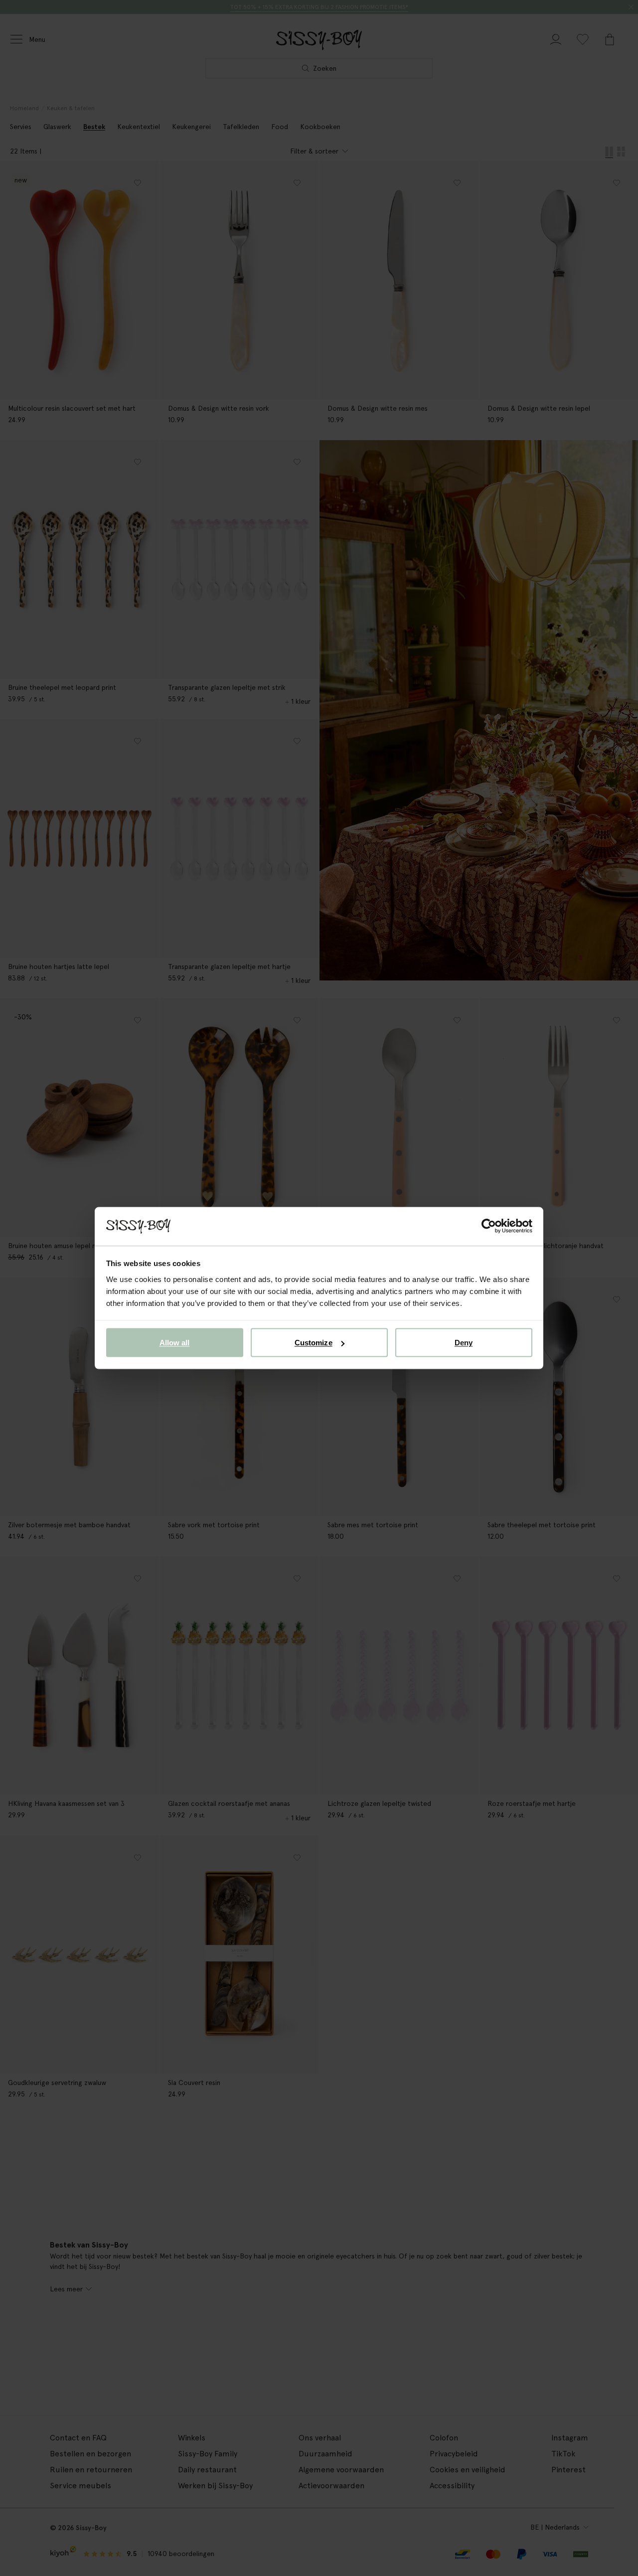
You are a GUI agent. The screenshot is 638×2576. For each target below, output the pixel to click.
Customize (314, 1343)
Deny (464, 1343)
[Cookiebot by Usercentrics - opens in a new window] (489, 1226)
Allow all (175, 1343)
